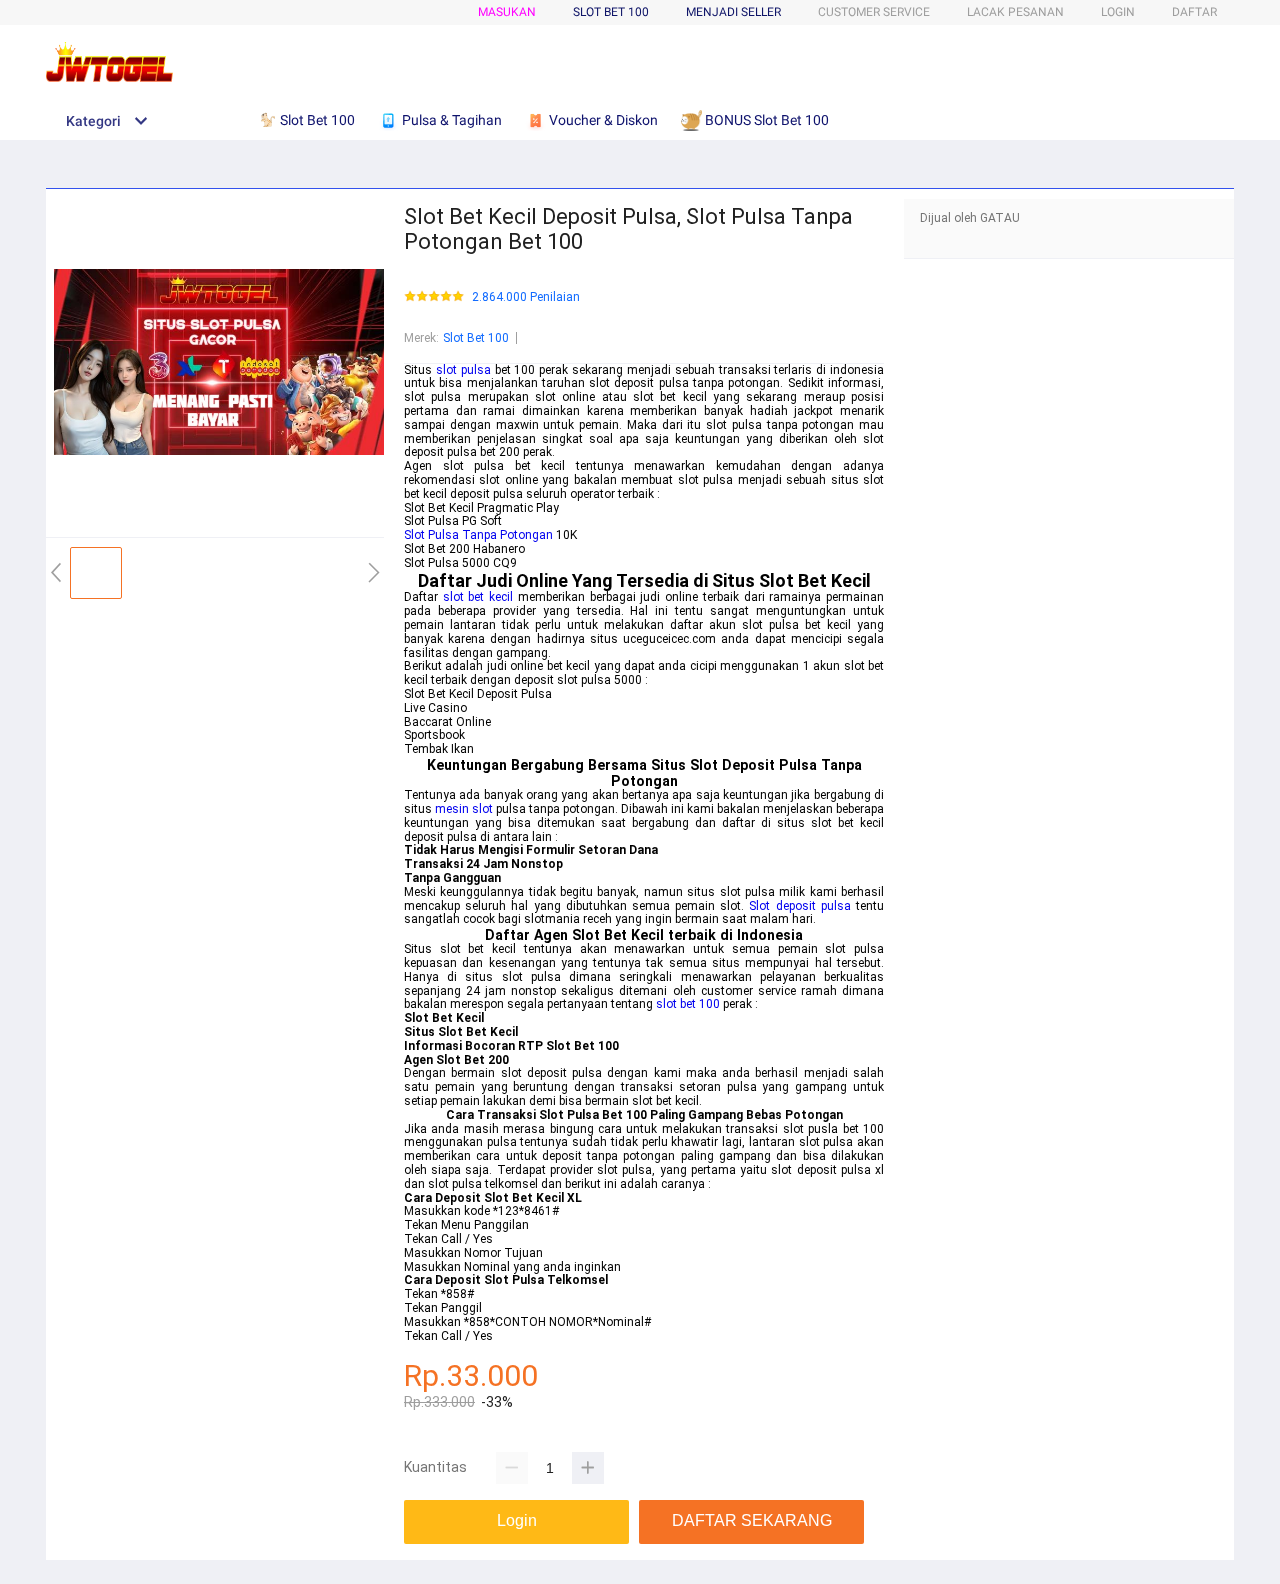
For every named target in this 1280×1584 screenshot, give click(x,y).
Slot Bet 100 (476, 338)
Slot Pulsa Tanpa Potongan (478, 535)
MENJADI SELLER (733, 12)
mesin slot (464, 809)
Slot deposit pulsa (799, 906)
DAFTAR (1194, 12)
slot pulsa (463, 370)
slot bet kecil (478, 597)
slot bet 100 (688, 1004)
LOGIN (1118, 12)
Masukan (507, 12)
